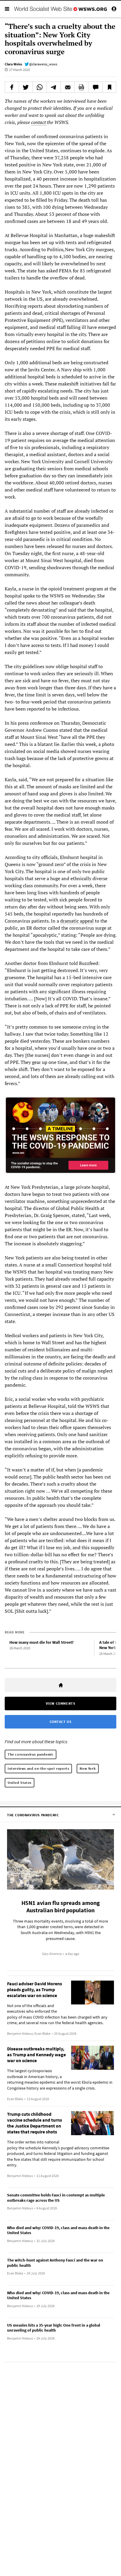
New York (88, 1768)
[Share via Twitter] (26, 87)
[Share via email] (68, 87)
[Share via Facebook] (12, 87)
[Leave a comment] (95, 87)
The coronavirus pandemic (31, 1754)
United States (20, 1783)
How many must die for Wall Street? (41, 1642)
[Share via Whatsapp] (40, 87)
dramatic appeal (77, 921)
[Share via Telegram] (54, 87)
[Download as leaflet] (81, 87)
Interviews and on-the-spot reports (38, 1768)
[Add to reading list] (109, 87)
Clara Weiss (13, 64)
